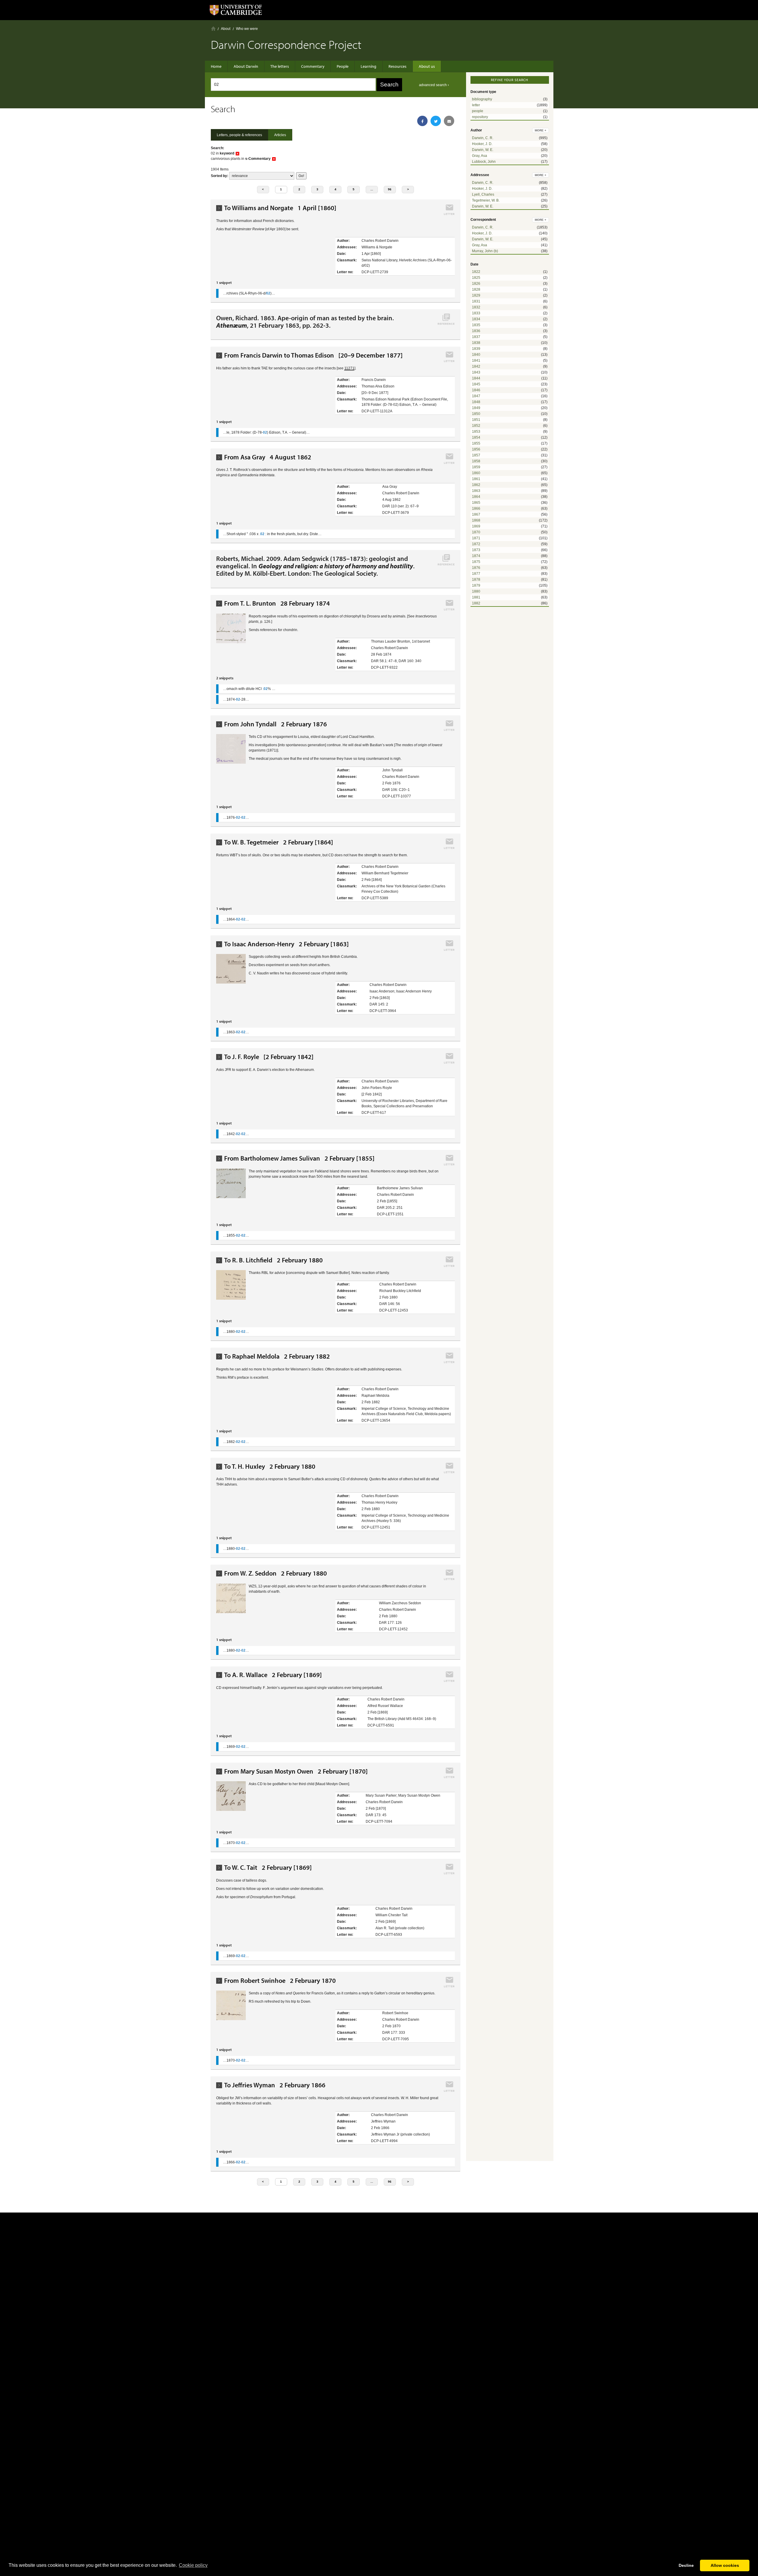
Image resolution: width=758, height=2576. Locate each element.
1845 (476, 384)
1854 (476, 437)
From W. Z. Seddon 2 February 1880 (276, 1573)
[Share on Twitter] (436, 121)
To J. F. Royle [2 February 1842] (269, 1057)
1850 (476, 414)
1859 (476, 467)
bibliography (482, 99)
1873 (476, 550)
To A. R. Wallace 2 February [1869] (273, 1675)
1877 (476, 574)
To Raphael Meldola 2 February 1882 (277, 1356)
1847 (476, 396)
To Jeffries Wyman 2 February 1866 (275, 2085)
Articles (280, 135)
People (343, 66)
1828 (476, 289)
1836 (476, 331)
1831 (476, 301)
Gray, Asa (480, 156)
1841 (476, 361)
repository (480, 117)
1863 (476, 491)
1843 (476, 372)
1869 (476, 526)
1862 (476, 485)
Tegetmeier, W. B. (486, 200)
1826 (476, 284)
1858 (476, 461)
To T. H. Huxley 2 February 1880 (270, 1466)
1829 (476, 295)
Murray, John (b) (485, 251)
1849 (476, 408)
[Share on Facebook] (422, 121)
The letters (280, 66)
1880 (476, 591)
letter (476, 105)
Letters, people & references (239, 135)
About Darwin (246, 66)
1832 (476, 307)
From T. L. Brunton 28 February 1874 (277, 603)
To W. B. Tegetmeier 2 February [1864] (279, 842)
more (541, 130)
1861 (476, 479)
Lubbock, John (484, 162)
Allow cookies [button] (725, 2565)
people (478, 111)
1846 (476, 390)
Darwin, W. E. (483, 150)
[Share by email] (449, 121)
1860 (476, 473)
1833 (476, 313)
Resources (398, 66)
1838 (476, 343)
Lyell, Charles (483, 194)
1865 (476, 503)
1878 (476, 580)
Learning (368, 66)
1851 (476, 420)
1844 (476, 378)
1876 (476, 568)
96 (390, 189)
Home (213, 29)
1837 (476, 337)
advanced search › (434, 85)
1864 (476, 497)
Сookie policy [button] (193, 2565)
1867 (476, 514)
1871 (476, 538)
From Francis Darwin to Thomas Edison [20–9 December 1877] (313, 355)
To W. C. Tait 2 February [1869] (268, 1868)
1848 (476, 402)
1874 (476, 556)
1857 (476, 455)
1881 (476, 597)
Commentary (313, 66)
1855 (476, 443)
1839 (476, 349)
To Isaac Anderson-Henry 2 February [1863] (286, 944)
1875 (476, 562)
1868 (476, 520)
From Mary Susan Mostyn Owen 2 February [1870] (296, 1771)
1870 (476, 532)
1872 (476, 544)
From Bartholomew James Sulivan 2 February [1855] (299, 1158)
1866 (476, 509)
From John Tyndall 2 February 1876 (276, 724)
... (372, 189)
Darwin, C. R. (483, 138)
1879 (476, 585)
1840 (476, 355)
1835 (476, 325)
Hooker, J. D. (482, 144)
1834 (476, 319)
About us (427, 66)
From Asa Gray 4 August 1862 (268, 457)
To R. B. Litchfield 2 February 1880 (273, 1260)
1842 (476, 366)
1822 (476, 272)
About (226, 29)
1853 (476, 432)
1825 (476, 278)
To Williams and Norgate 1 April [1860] (280, 208)
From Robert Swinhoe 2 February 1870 (280, 1981)
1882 (476, 603)
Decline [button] (686, 2565)
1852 (476, 426)
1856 (476, 449)
